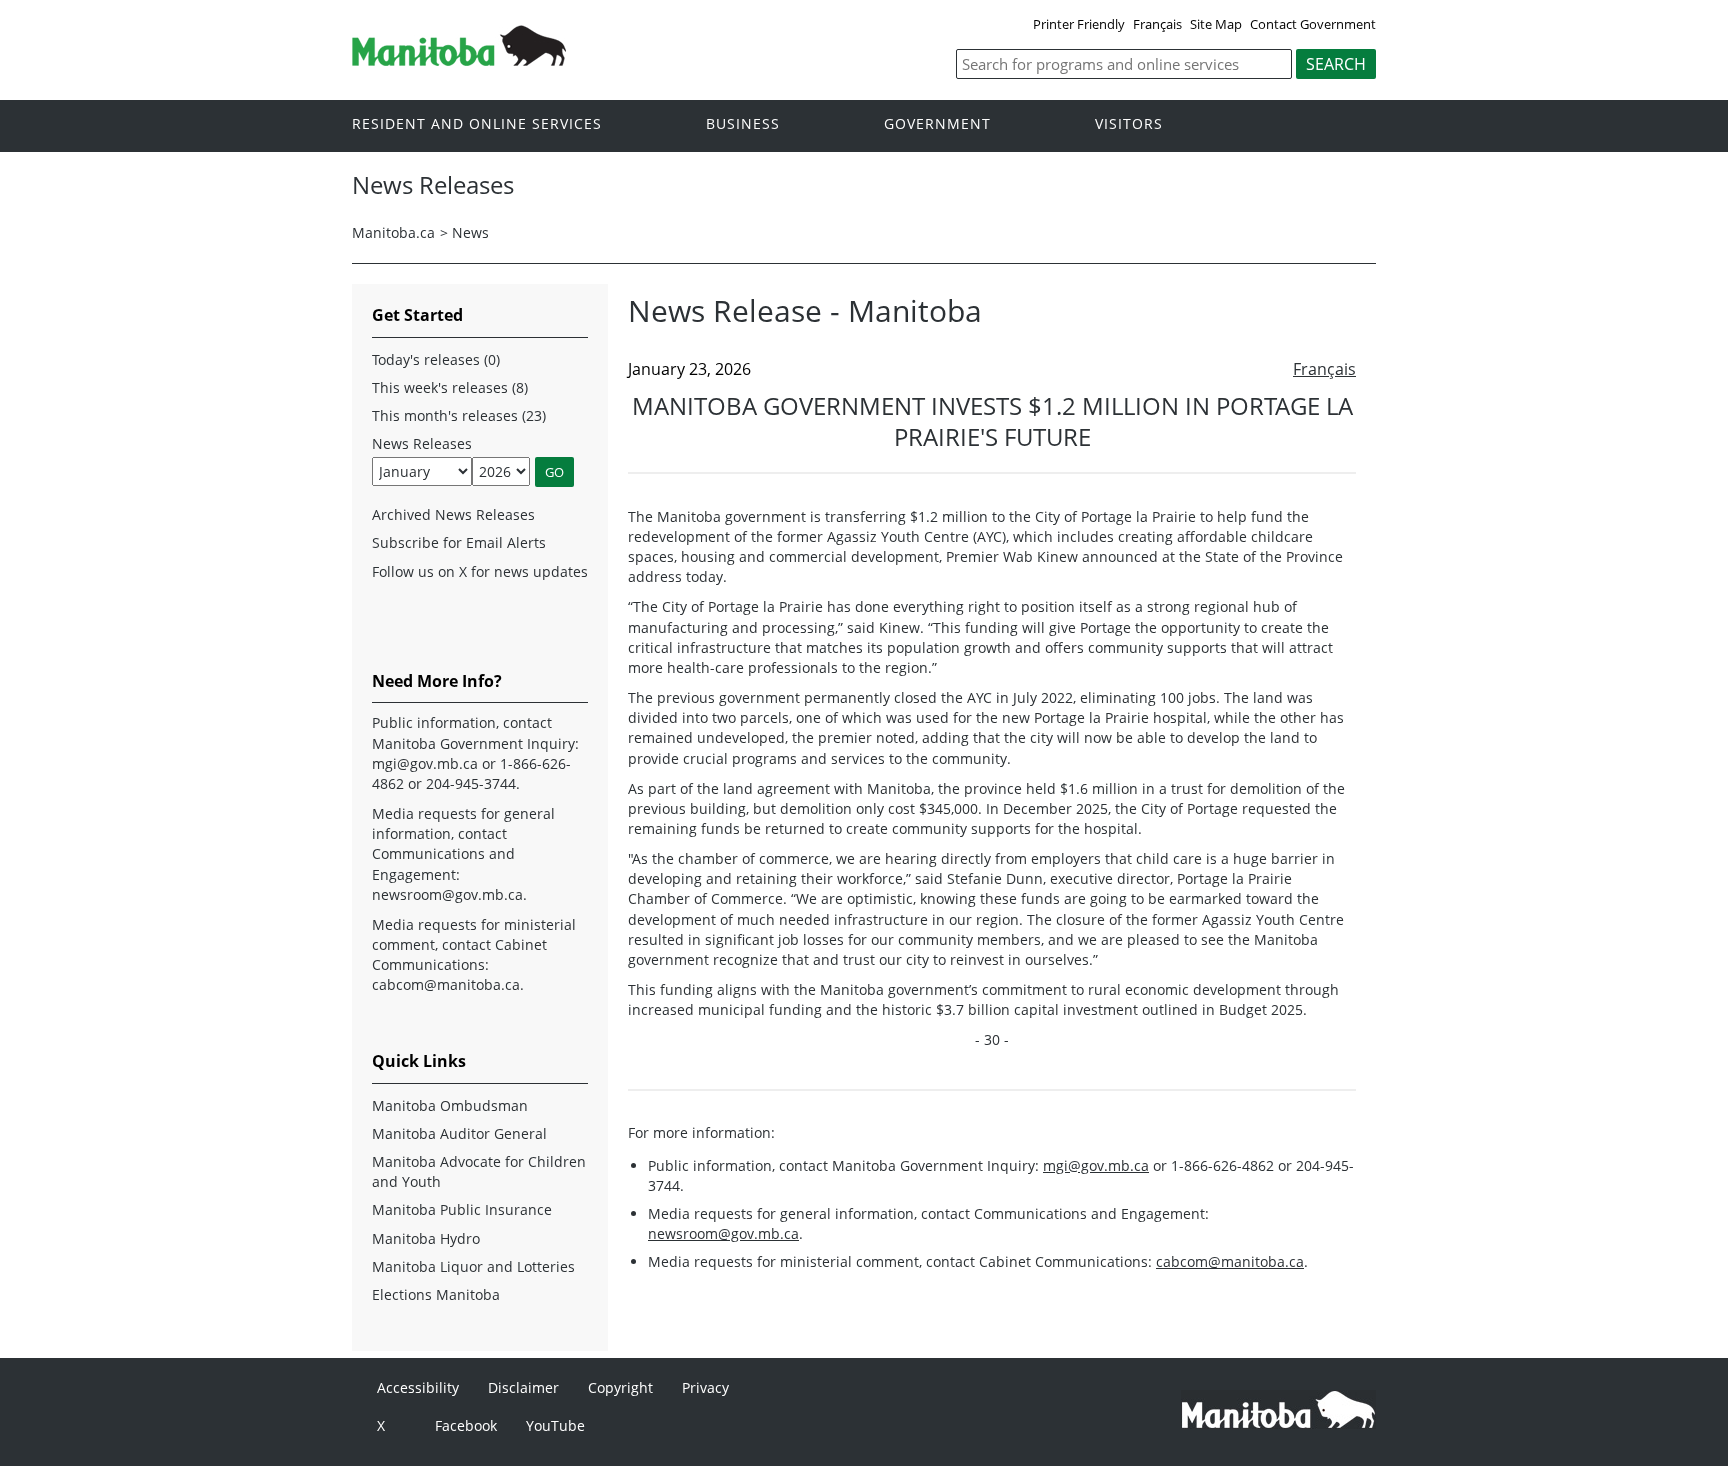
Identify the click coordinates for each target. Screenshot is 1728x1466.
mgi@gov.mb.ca (1096, 1165)
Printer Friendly (1079, 24)
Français (1157, 24)
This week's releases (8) (450, 387)
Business (743, 124)
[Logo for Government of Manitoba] (459, 60)
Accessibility (418, 1387)
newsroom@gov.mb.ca (723, 1233)
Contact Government (1313, 24)
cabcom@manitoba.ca (1230, 1261)
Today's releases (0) (436, 359)
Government (937, 124)
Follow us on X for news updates (480, 571)
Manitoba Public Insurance (462, 1209)
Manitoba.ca (393, 232)
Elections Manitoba (436, 1294)
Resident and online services (477, 124)
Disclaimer (523, 1387)
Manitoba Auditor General (459, 1133)
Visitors (1129, 124)
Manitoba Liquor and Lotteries (473, 1266)
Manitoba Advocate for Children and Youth (479, 1171)
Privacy (705, 1387)
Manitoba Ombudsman (450, 1105)
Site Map (1216, 24)
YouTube (555, 1425)
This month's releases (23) (459, 415)
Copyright (620, 1387)
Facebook (466, 1425)
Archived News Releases (453, 514)
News (470, 232)
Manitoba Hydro (426, 1238)
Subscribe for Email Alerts (459, 542)
